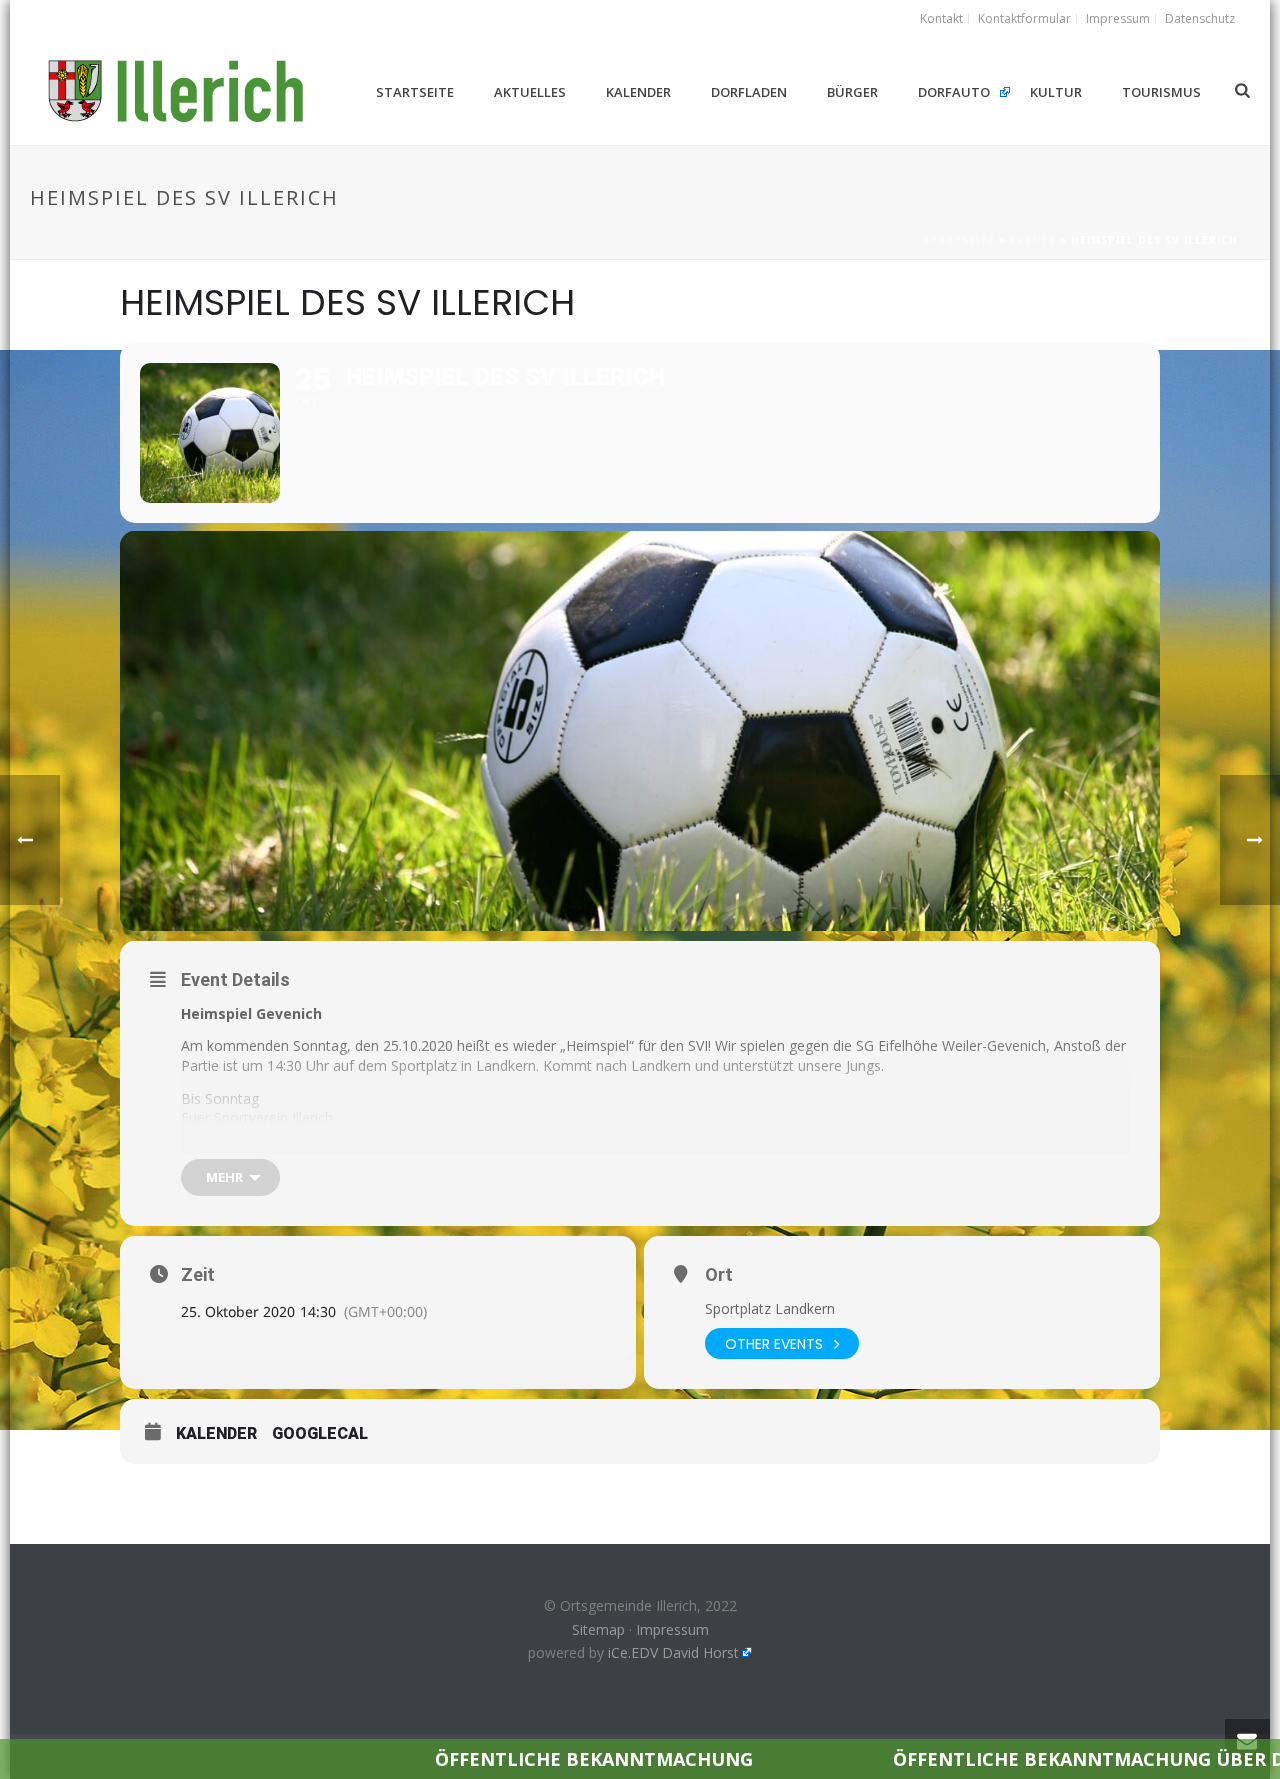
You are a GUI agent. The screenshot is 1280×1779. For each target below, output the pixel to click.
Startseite (415, 92)
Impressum (672, 1629)
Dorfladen (749, 92)
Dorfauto (954, 92)
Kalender (638, 92)
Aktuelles (530, 92)
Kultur (1056, 92)
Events (1033, 240)
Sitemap (598, 1629)
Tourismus (1161, 92)
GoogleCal (320, 1433)
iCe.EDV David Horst (673, 1652)
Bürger (852, 92)
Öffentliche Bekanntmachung (496, 1759)
